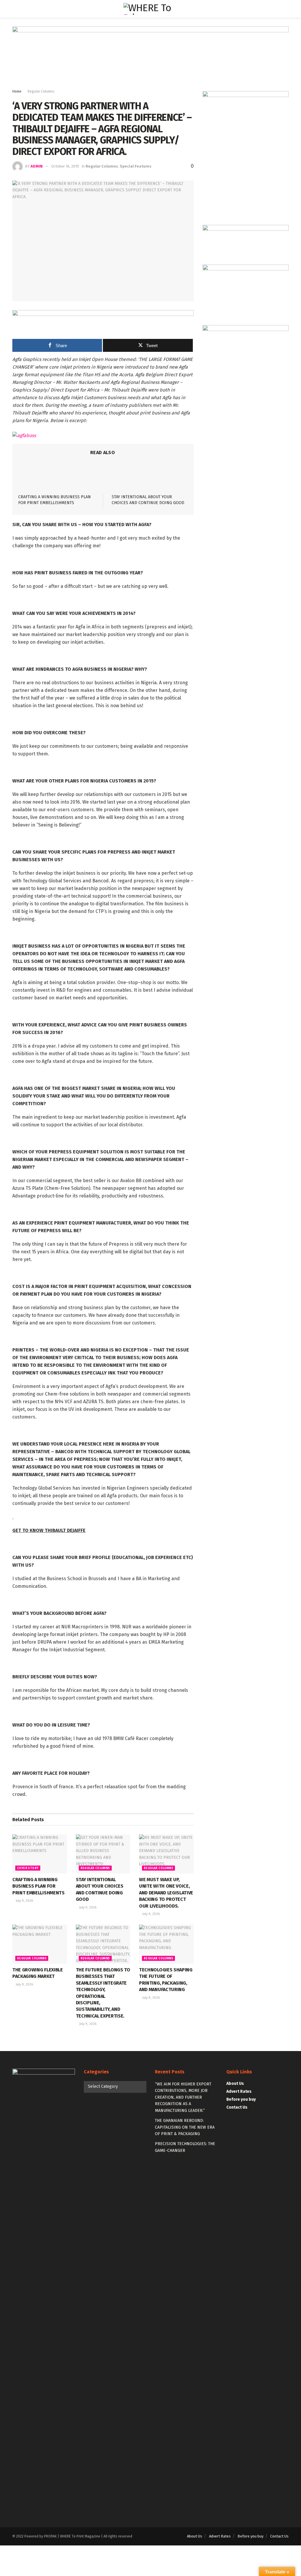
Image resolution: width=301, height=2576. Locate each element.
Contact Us (237, 2107)
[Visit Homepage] (151, 9)
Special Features (136, 166)
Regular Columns (41, 91)
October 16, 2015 (65, 166)
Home (17, 91)
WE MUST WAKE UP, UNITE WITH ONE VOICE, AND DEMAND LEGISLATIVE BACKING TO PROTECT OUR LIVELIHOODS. (166, 1893)
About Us (235, 2084)
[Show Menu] (15, 9)
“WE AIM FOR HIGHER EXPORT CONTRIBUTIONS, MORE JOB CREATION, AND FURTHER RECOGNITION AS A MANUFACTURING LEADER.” (183, 2097)
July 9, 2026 (24, 1901)
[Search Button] (286, 9)
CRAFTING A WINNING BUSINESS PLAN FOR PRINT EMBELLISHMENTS (39, 1886)
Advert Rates (239, 2091)
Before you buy (241, 2099)
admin (37, 166)
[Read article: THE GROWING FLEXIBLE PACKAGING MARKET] (40, 1944)
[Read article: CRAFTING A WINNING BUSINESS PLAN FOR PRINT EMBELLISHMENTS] (40, 1854)
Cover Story (28, 1868)
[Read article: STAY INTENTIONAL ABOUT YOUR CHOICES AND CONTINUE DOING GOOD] (103, 1854)
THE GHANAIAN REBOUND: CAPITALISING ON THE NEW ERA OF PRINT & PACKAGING (185, 2127)
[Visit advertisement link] (150, 59)
